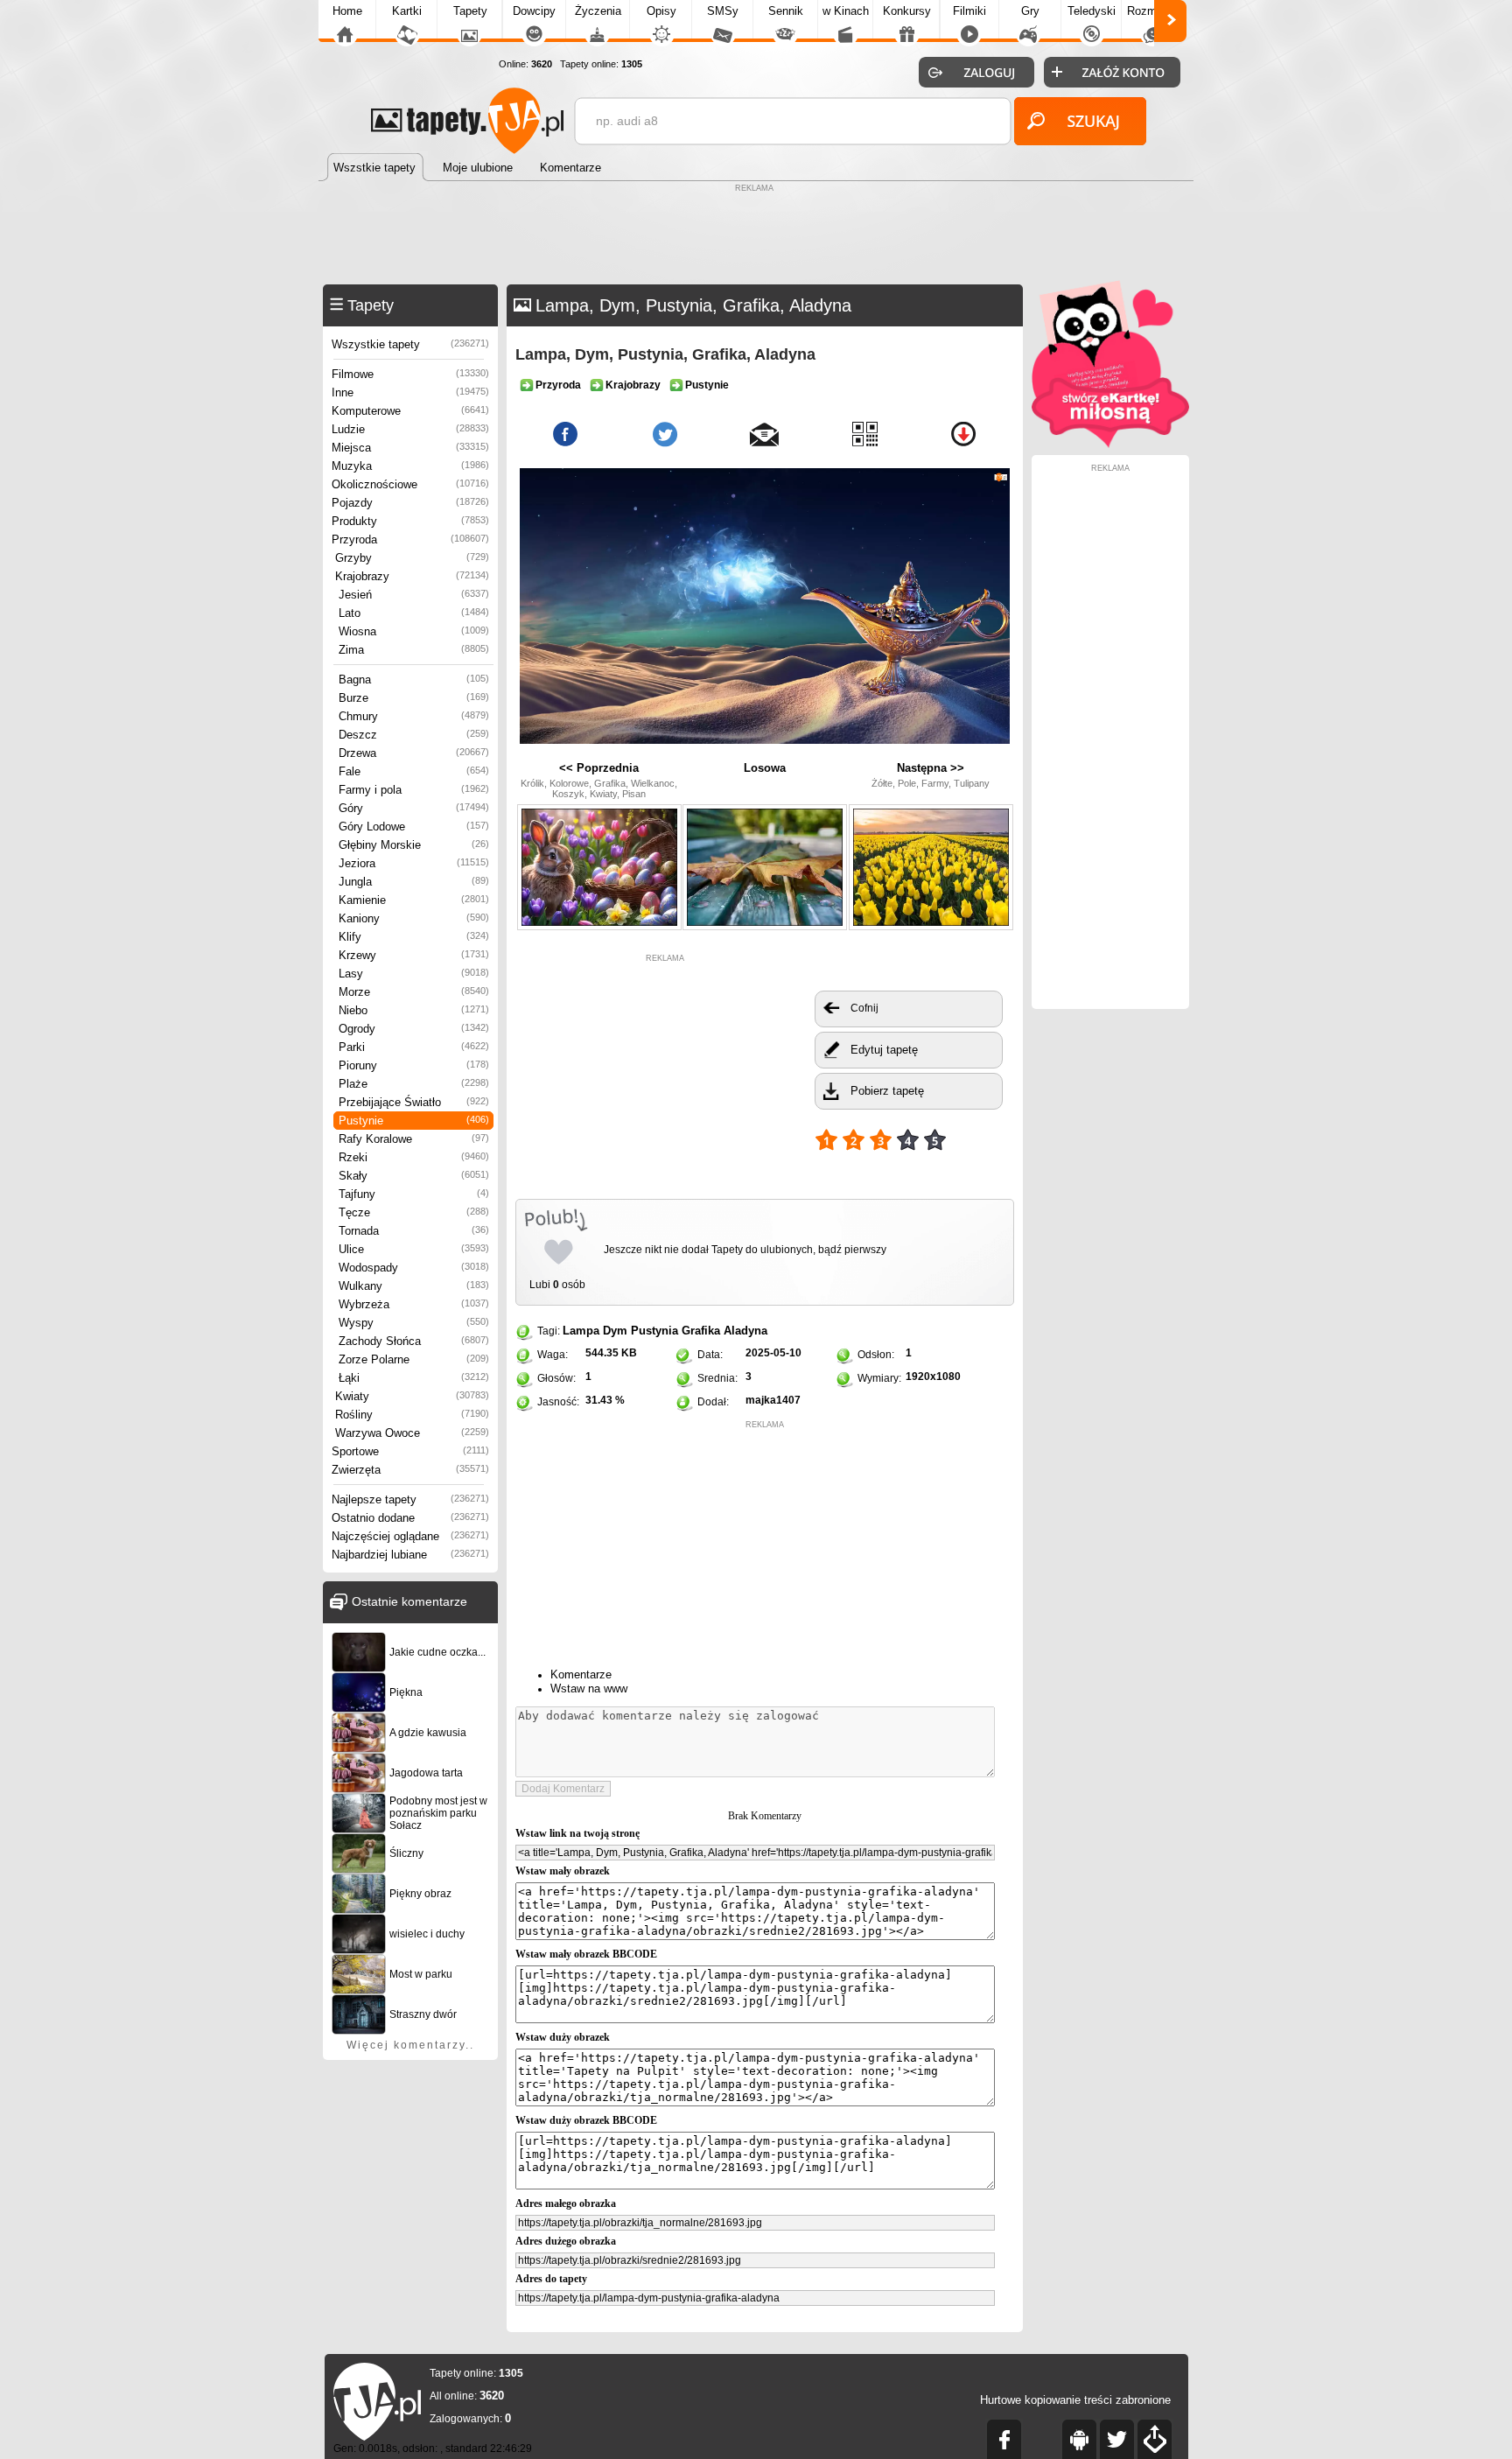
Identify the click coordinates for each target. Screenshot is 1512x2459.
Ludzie (410, 429)
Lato (414, 613)
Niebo (414, 1010)
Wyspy (414, 1323)
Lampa (581, 1331)
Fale (414, 771)
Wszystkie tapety (410, 344)
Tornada (414, 1231)
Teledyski (1092, 11)
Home (347, 11)
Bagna (414, 680)
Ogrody (414, 1029)
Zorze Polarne (414, 1359)
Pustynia (654, 1331)
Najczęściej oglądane (410, 1536)
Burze (414, 698)
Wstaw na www (589, 1688)
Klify (414, 937)
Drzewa (414, 753)
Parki (414, 1047)
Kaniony (414, 918)
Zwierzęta (410, 1470)
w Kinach (846, 11)
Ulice (414, 1249)
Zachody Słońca (414, 1341)
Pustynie (414, 1121)
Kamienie (414, 900)
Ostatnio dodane (410, 1518)
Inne (410, 392)
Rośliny (412, 1415)
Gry (1030, 11)
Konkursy (907, 11)
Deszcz (414, 735)
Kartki (407, 11)
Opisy (661, 11)
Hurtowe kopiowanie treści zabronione (1075, 2400)
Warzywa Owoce (412, 1433)
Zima (414, 650)
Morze (414, 992)
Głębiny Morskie (414, 845)
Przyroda (410, 539)
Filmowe (410, 374)
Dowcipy (534, 11)
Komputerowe (410, 411)
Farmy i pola (414, 790)
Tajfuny (414, 1194)
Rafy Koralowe (414, 1139)
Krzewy (414, 955)
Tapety (470, 11)
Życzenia (598, 11)
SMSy (723, 11)
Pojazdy (410, 503)
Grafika (701, 1331)
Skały (414, 1176)
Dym (615, 1331)
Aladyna (745, 1331)
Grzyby (412, 558)
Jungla (414, 882)
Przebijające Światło (414, 1102)
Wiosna (414, 631)
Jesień (414, 595)
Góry (414, 808)
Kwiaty (412, 1396)
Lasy (414, 974)
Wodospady (414, 1268)
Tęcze (414, 1212)
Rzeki (414, 1157)
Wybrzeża (414, 1304)
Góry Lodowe (414, 827)
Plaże (414, 1084)
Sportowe (410, 1451)
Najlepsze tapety (410, 1499)
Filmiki (969, 11)
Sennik (786, 11)
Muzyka (410, 466)
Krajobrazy (412, 576)
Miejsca (410, 448)
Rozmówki (1153, 11)
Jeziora (414, 863)
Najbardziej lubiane (410, 1555)
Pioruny (414, 1065)
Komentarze (581, 1674)
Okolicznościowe (410, 484)
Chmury (414, 716)
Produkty (410, 521)
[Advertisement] (756, 236)
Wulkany (414, 1286)
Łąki (414, 1378)
